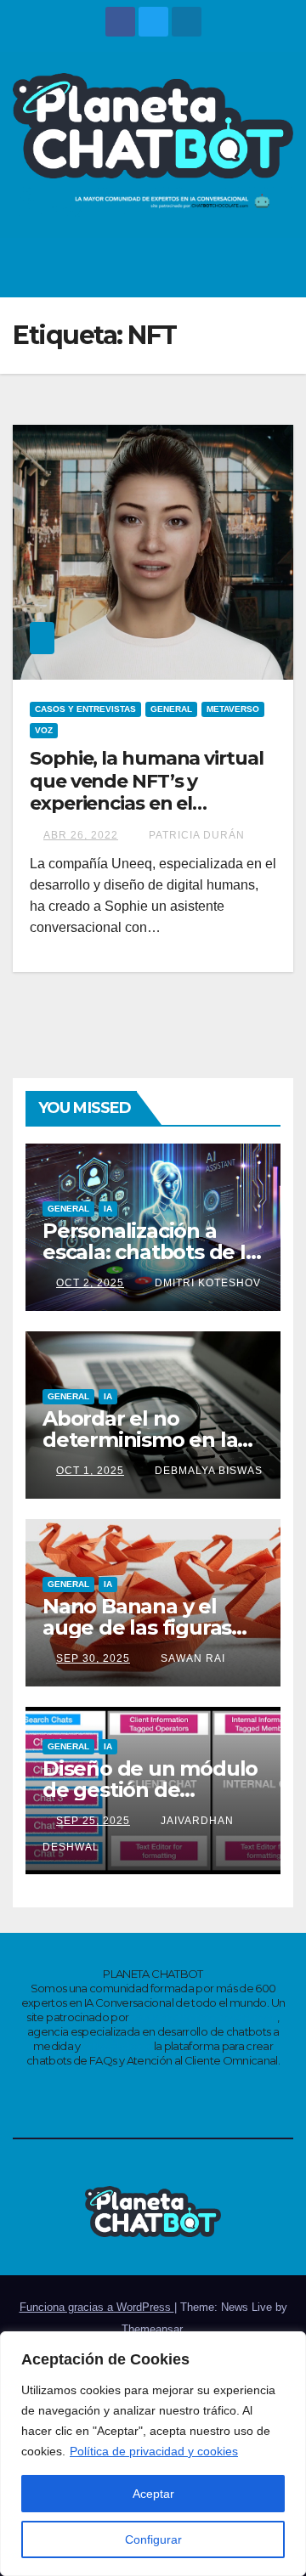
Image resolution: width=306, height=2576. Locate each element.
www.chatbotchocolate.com (204, 2017)
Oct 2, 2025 (90, 1283)
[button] (239, 267)
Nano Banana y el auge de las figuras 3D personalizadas (137, 1627)
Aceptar (153, 2494)
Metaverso (233, 709)
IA (108, 1209)
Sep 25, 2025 (93, 1821)
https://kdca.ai (117, 2046)
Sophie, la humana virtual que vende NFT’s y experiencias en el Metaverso (147, 792)
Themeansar (152, 2329)
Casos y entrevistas (85, 709)
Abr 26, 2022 (81, 835)
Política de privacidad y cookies (154, 2451)
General (171, 709)
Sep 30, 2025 (93, 1658)
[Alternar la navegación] (275, 268)
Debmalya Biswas (207, 1471)
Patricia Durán (195, 835)
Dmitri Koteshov (206, 1283)
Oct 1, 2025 (90, 1471)
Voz (44, 730)
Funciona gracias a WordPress (97, 2307)
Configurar (153, 2539)
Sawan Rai (191, 1658)
